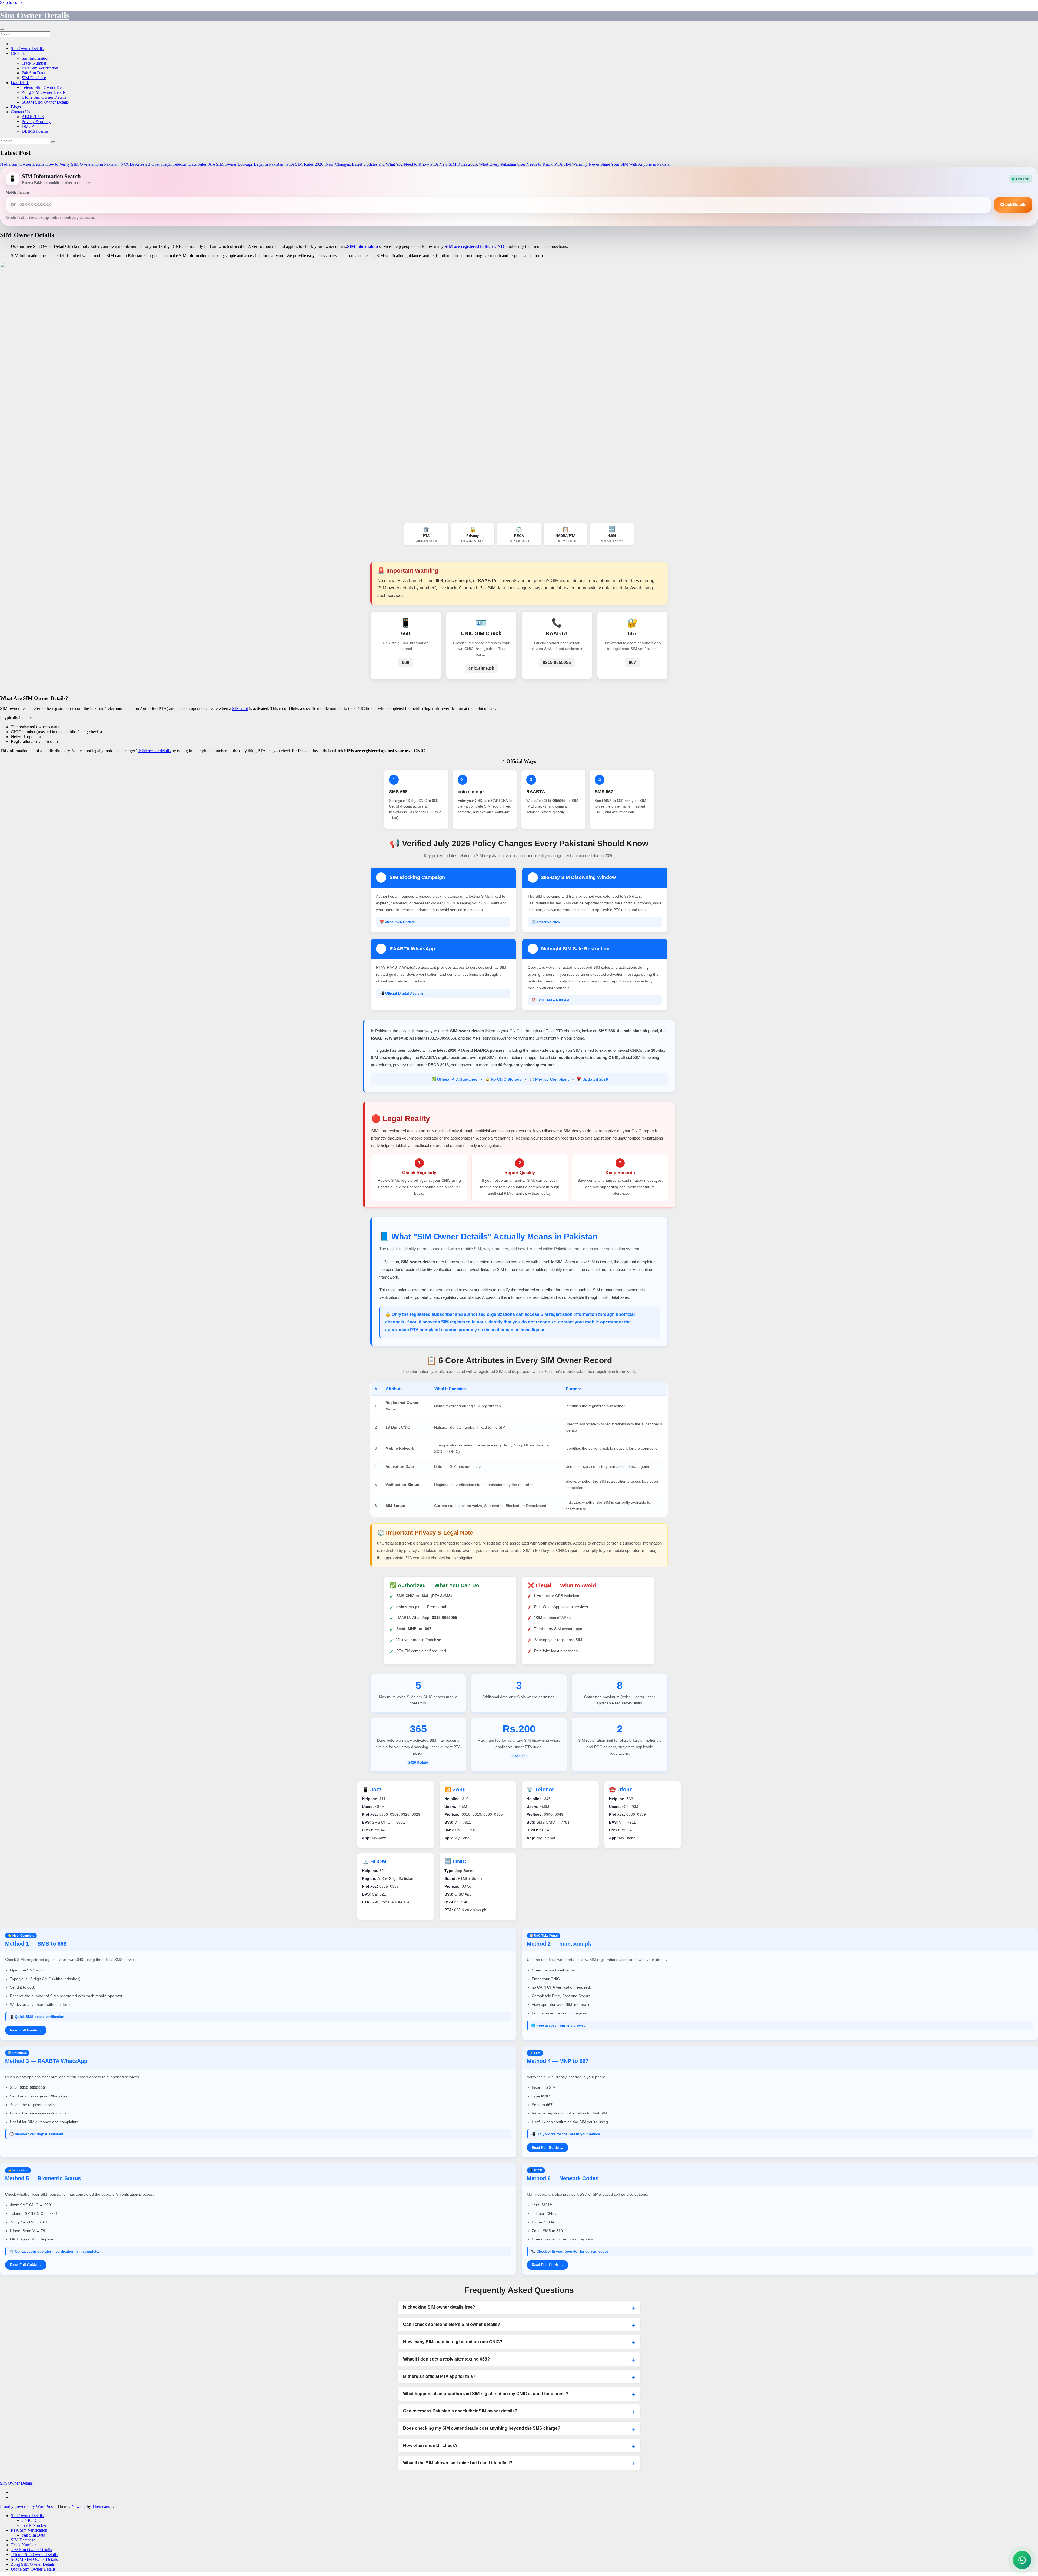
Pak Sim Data (33, 73)
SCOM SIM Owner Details (45, 102)
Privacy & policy (36, 122)
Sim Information (36, 58)
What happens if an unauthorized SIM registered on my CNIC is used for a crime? (486, 2394)
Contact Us (20, 112)
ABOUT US (33, 117)
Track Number (34, 63)
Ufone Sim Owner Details (44, 97)
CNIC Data (21, 53)
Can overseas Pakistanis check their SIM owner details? (460, 2411)
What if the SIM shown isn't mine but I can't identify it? (458, 2463)
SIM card (240, 708)
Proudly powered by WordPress (28, 2506)
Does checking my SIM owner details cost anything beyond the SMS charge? (482, 2428)
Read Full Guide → (26, 2030)
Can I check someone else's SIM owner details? (452, 2324)
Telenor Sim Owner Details (45, 87)
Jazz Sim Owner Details (31, 2550)
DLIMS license (35, 131)
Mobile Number (18, 192)
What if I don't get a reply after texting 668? (446, 2359)
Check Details (1013, 205)
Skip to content (13, 2)
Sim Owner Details (35, 15)
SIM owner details (154, 751)
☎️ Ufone (621, 1790)
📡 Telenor (540, 1790)
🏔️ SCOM (374, 1861)
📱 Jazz (372, 1790)
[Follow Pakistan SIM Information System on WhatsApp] (1022, 2560)
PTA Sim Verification (40, 68)
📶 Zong (455, 1790)
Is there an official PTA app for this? (439, 2376)
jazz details (20, 83)
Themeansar (102, 2506)
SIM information (362, 246)
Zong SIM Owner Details (44, 92)
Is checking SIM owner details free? (439, 2307)
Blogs (16, 107)
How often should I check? (430, 2446)
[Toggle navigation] (2, 30)
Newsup (79, 2506)
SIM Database (34, 78)
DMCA (28, 126)
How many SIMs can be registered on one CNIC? (453, 2342)
